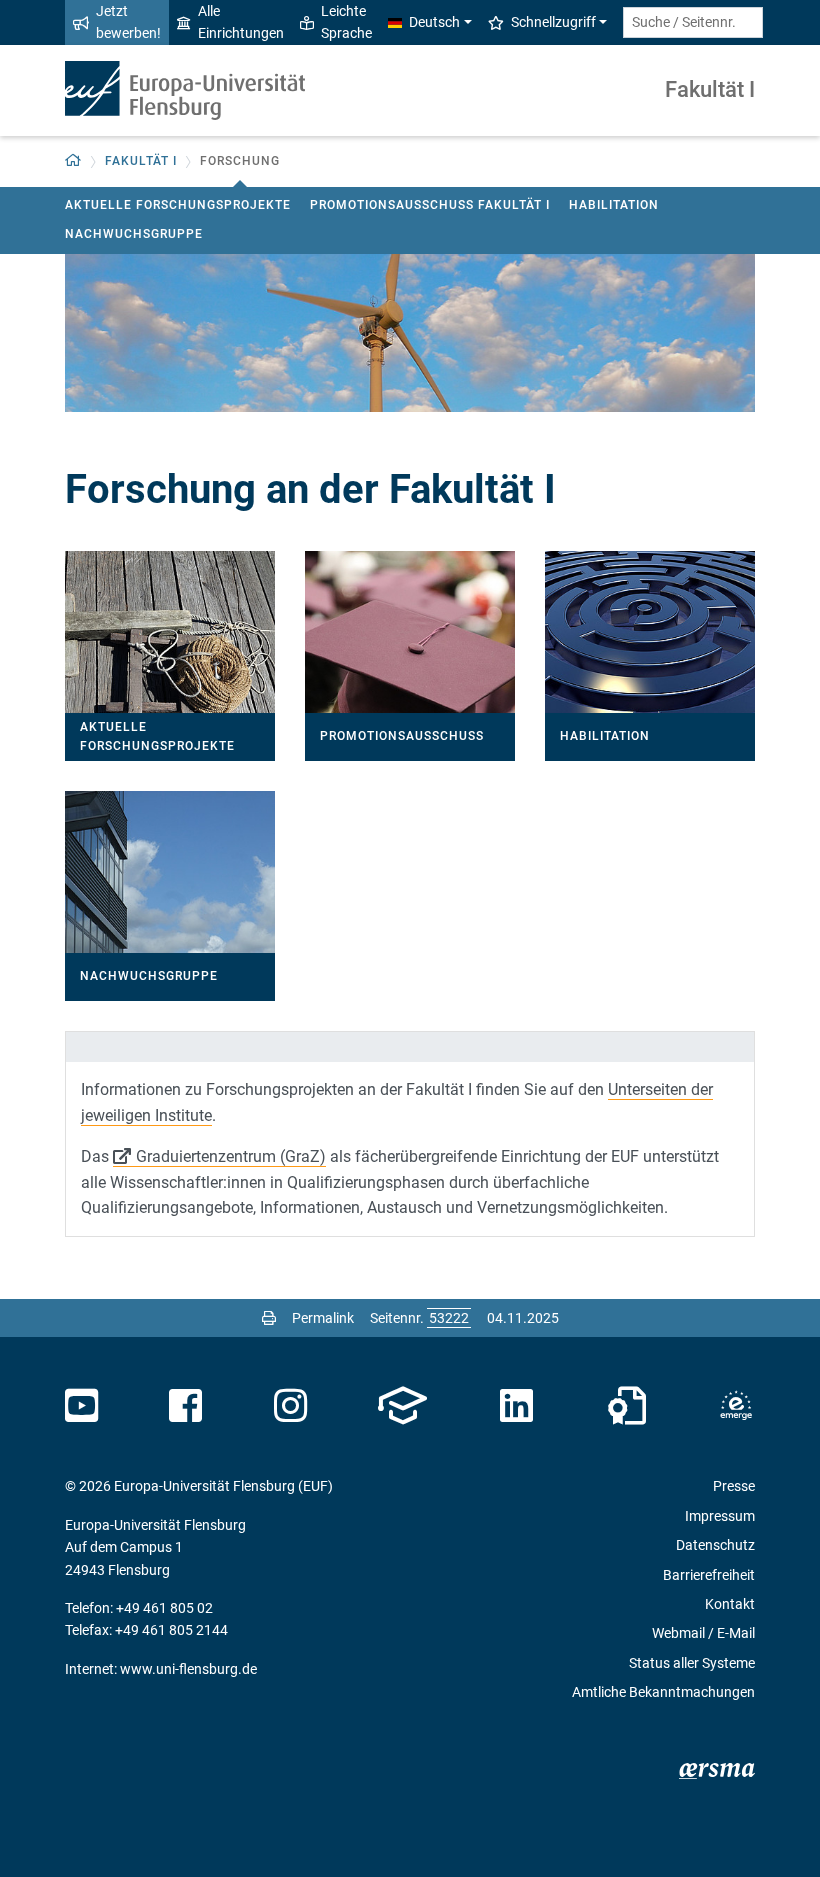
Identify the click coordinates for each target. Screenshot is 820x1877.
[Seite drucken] (269, 1318)
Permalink (323, 1318)
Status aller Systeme (692, 1663)
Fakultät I (710, 89)
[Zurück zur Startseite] (185, 90)
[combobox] (693, 22)
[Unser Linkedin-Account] (517, 1406)
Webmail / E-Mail (703, 1633)
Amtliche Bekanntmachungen (663, 1692)
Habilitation (614, 205)
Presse (734, 1486)
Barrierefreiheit (709, 1575)
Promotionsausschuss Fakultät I (430, 205)
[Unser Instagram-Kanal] (290, 1406)
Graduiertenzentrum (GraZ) (231, 1156)
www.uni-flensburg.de (188, 1669)
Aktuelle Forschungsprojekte (178, 205)
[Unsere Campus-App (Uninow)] (402, 1406)
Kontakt (730, 1604)
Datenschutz (715, 1545)
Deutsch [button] (434, 22)
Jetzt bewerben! (128, 22)
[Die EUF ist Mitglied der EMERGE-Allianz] (736, 1406)
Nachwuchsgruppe (134, 234)
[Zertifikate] (627, 1406)
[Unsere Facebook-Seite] (185, 1406)
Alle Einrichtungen (241, 22)
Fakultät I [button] (141, 161)
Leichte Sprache (346, 22)
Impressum (720, 1516)
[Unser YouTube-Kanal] (81, 1406)
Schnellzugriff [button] (553, 22)
